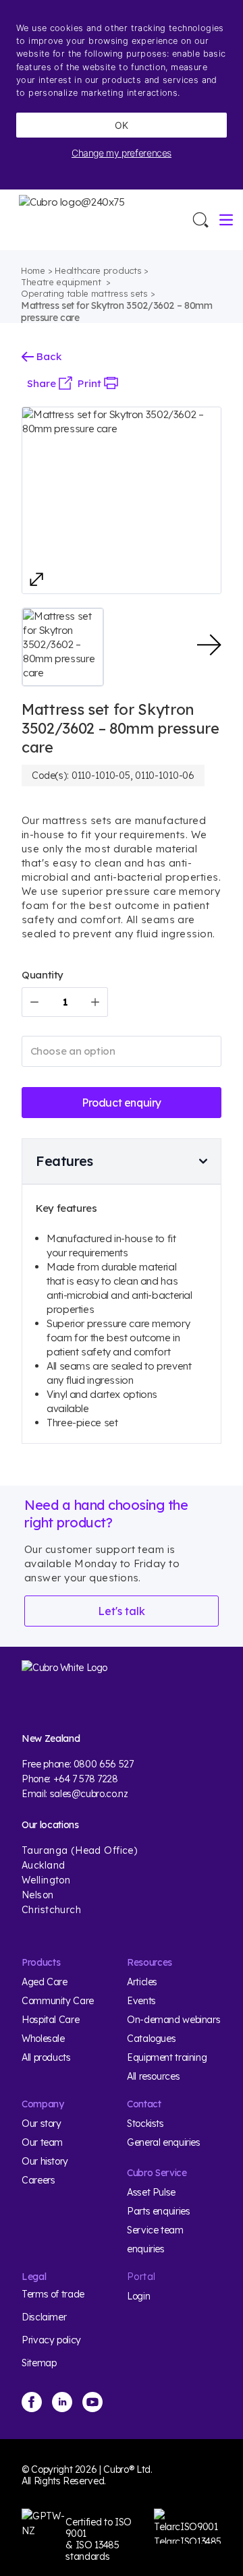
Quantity (43, 975)
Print (90, 383)
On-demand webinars (173, 2020)
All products (46, 2057)
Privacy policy (51, 2340)
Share (43, 383)
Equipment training (167, 2057)
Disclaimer (44, 2317)
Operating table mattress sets (84, 293)
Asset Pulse (151, 2192)
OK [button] (121, 125)
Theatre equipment (62, 282)
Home (33, 270)
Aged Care (45, 1982)
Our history (45, 2161)
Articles (142, 1982)
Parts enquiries (158, 2211)
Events (141, 2001)
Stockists (145, 2124)
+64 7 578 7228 (86, 1779)
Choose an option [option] (73, 1051)
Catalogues (151, 2039)
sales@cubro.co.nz (89, 1794)
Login (138, 2296)
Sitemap (39, 2363)
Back (48, 356)
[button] (63, 647)
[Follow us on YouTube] (92, 2402)
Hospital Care (50, 2020)
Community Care (58, 2001)
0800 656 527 (104, 1764)
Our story (42, 2124)
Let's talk (122, 1611)
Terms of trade (53, 2294)
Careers (38, 2180)
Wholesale (43, 2039)
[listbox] (122, 1051)
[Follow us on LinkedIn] (62, 2402)
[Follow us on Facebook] (32, 2402)
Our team (42, 2142)
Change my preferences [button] (122, 153)
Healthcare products (98, 270)
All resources (153, 2076)
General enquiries (164, 2142)
